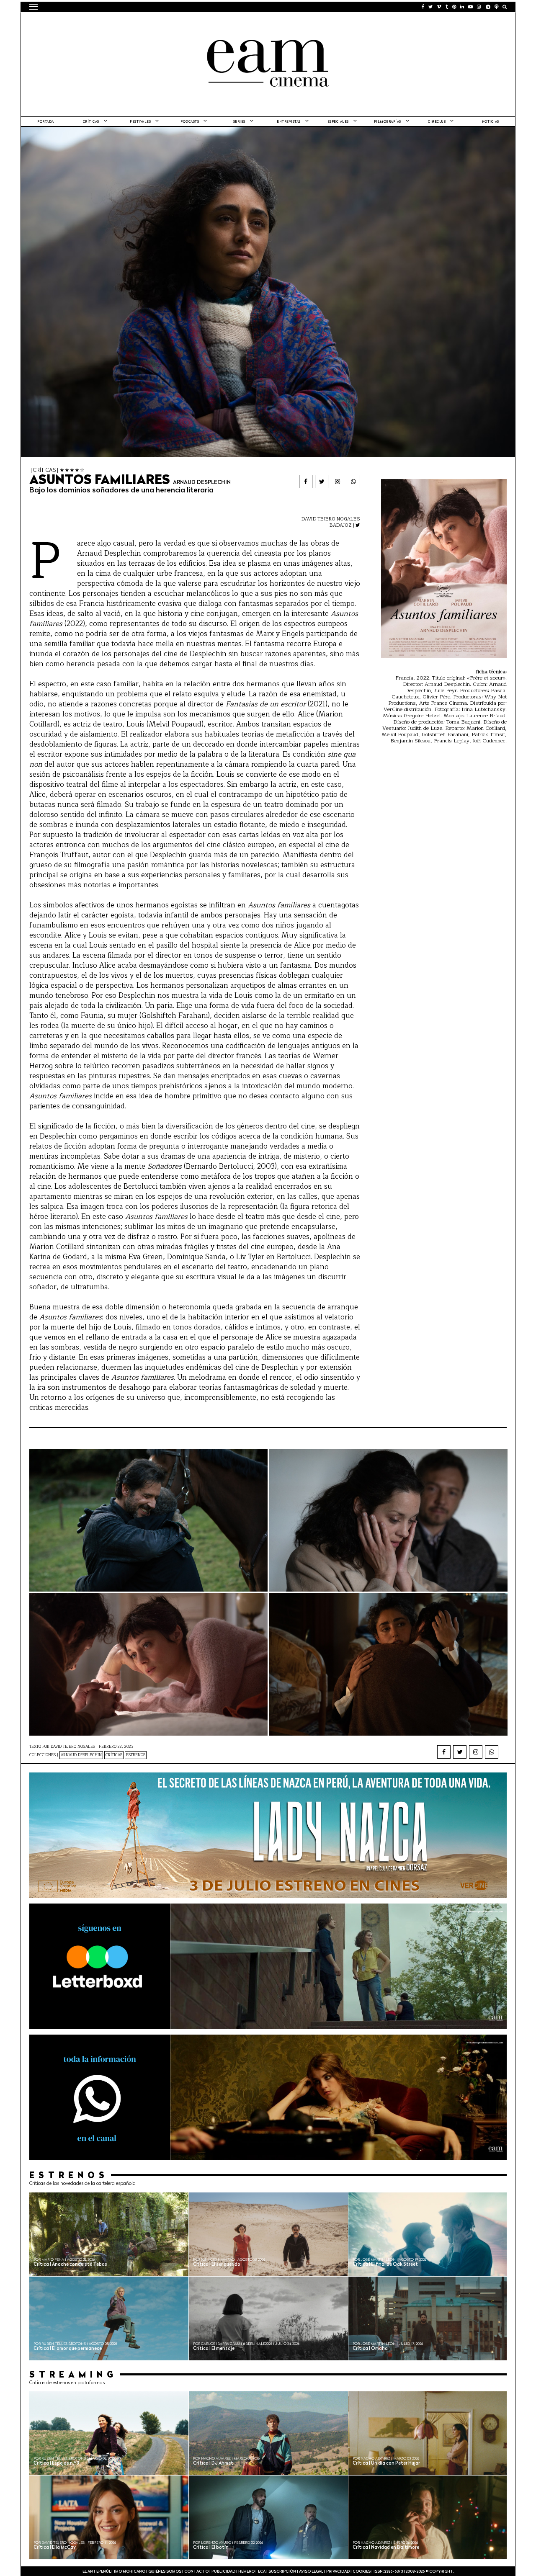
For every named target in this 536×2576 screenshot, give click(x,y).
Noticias (491, 122)
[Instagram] (338, 482)
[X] (322, 482)
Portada (46, 122)
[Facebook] (306, 482)
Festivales (140, 122)
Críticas (91, 122)
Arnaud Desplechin (81, 1755)
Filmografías (388, 122)
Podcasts (190, 122)
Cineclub (437, 122)
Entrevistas (289, 122)
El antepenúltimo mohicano (135, 23)
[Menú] (33, 7)
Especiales (338, 122)
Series (239, 122)
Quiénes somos (165, 2572)
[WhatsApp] (353, 482)
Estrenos (136, 1755)
